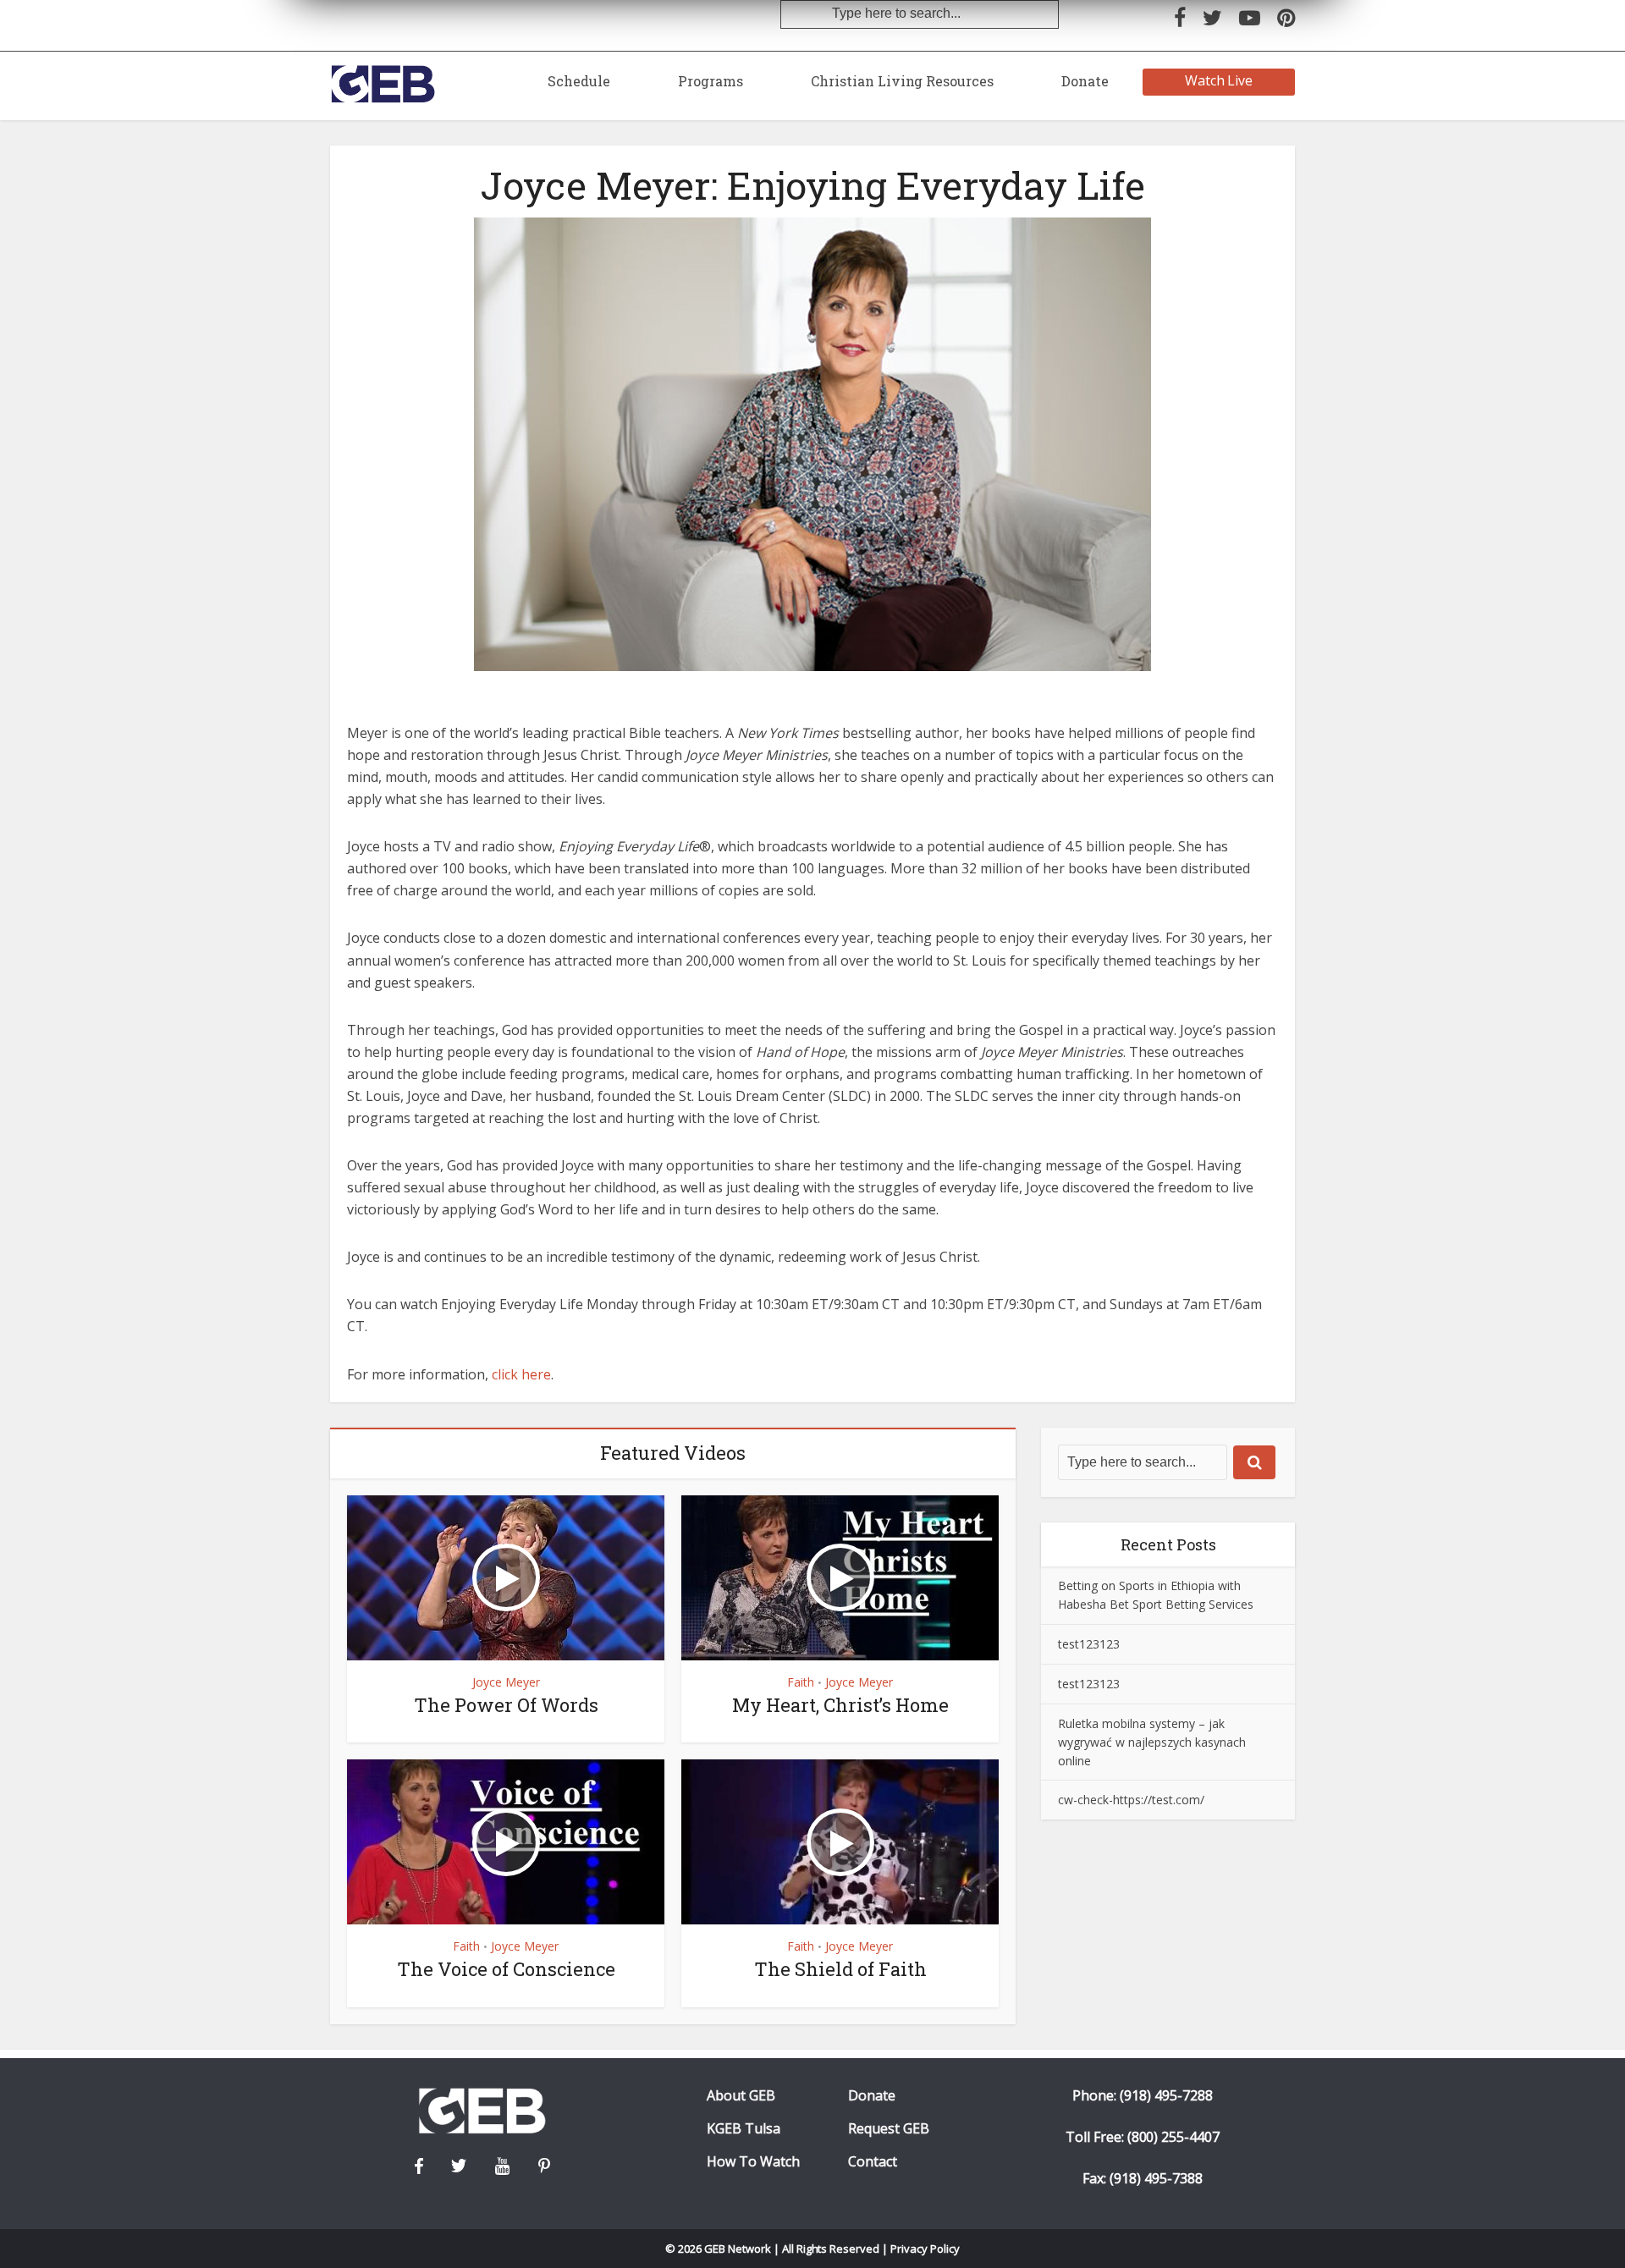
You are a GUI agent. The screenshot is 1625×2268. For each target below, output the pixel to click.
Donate (1085, 81)
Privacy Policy (925, 2249)
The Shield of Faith (840, 1969)
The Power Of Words (506, 1705)
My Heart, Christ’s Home (840, 1705)
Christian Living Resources (902, 81)
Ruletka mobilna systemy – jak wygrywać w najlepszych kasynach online (1152, 1742)
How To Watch (753, 2162)
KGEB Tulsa (744, 2129)
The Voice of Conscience (506, 1969)
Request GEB (889, 2129)
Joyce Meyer (506, 1682)
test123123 (1089, 1644)
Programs (711, 81)
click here (521, 1374)
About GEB (741, 2096)
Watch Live (1219, 80)
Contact (873, 2162)
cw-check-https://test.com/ (1131, 1800)
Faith (801, 1682)
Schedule (579, 81)
